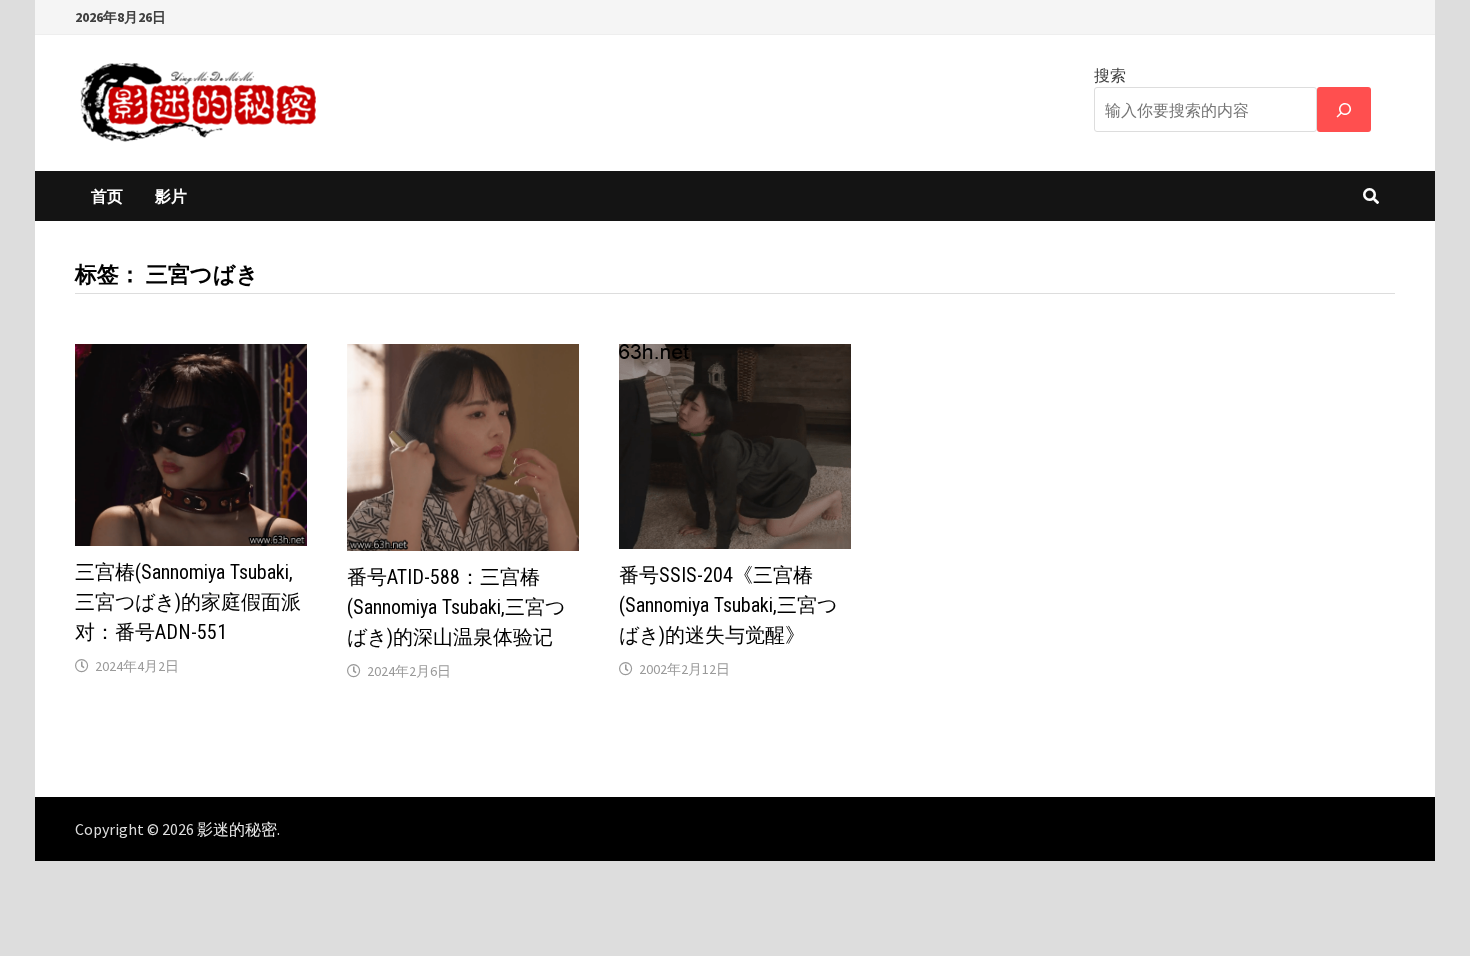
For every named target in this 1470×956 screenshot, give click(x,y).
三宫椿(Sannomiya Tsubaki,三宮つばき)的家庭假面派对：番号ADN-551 (188, 602)
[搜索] (1344, 109)
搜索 (1110, 75)
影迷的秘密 (237, 829)
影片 (171, 196)
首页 (107, 196)
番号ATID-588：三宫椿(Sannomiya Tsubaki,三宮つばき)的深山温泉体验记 (456, 607)
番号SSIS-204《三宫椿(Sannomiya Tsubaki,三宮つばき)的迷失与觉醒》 (728, 605)
